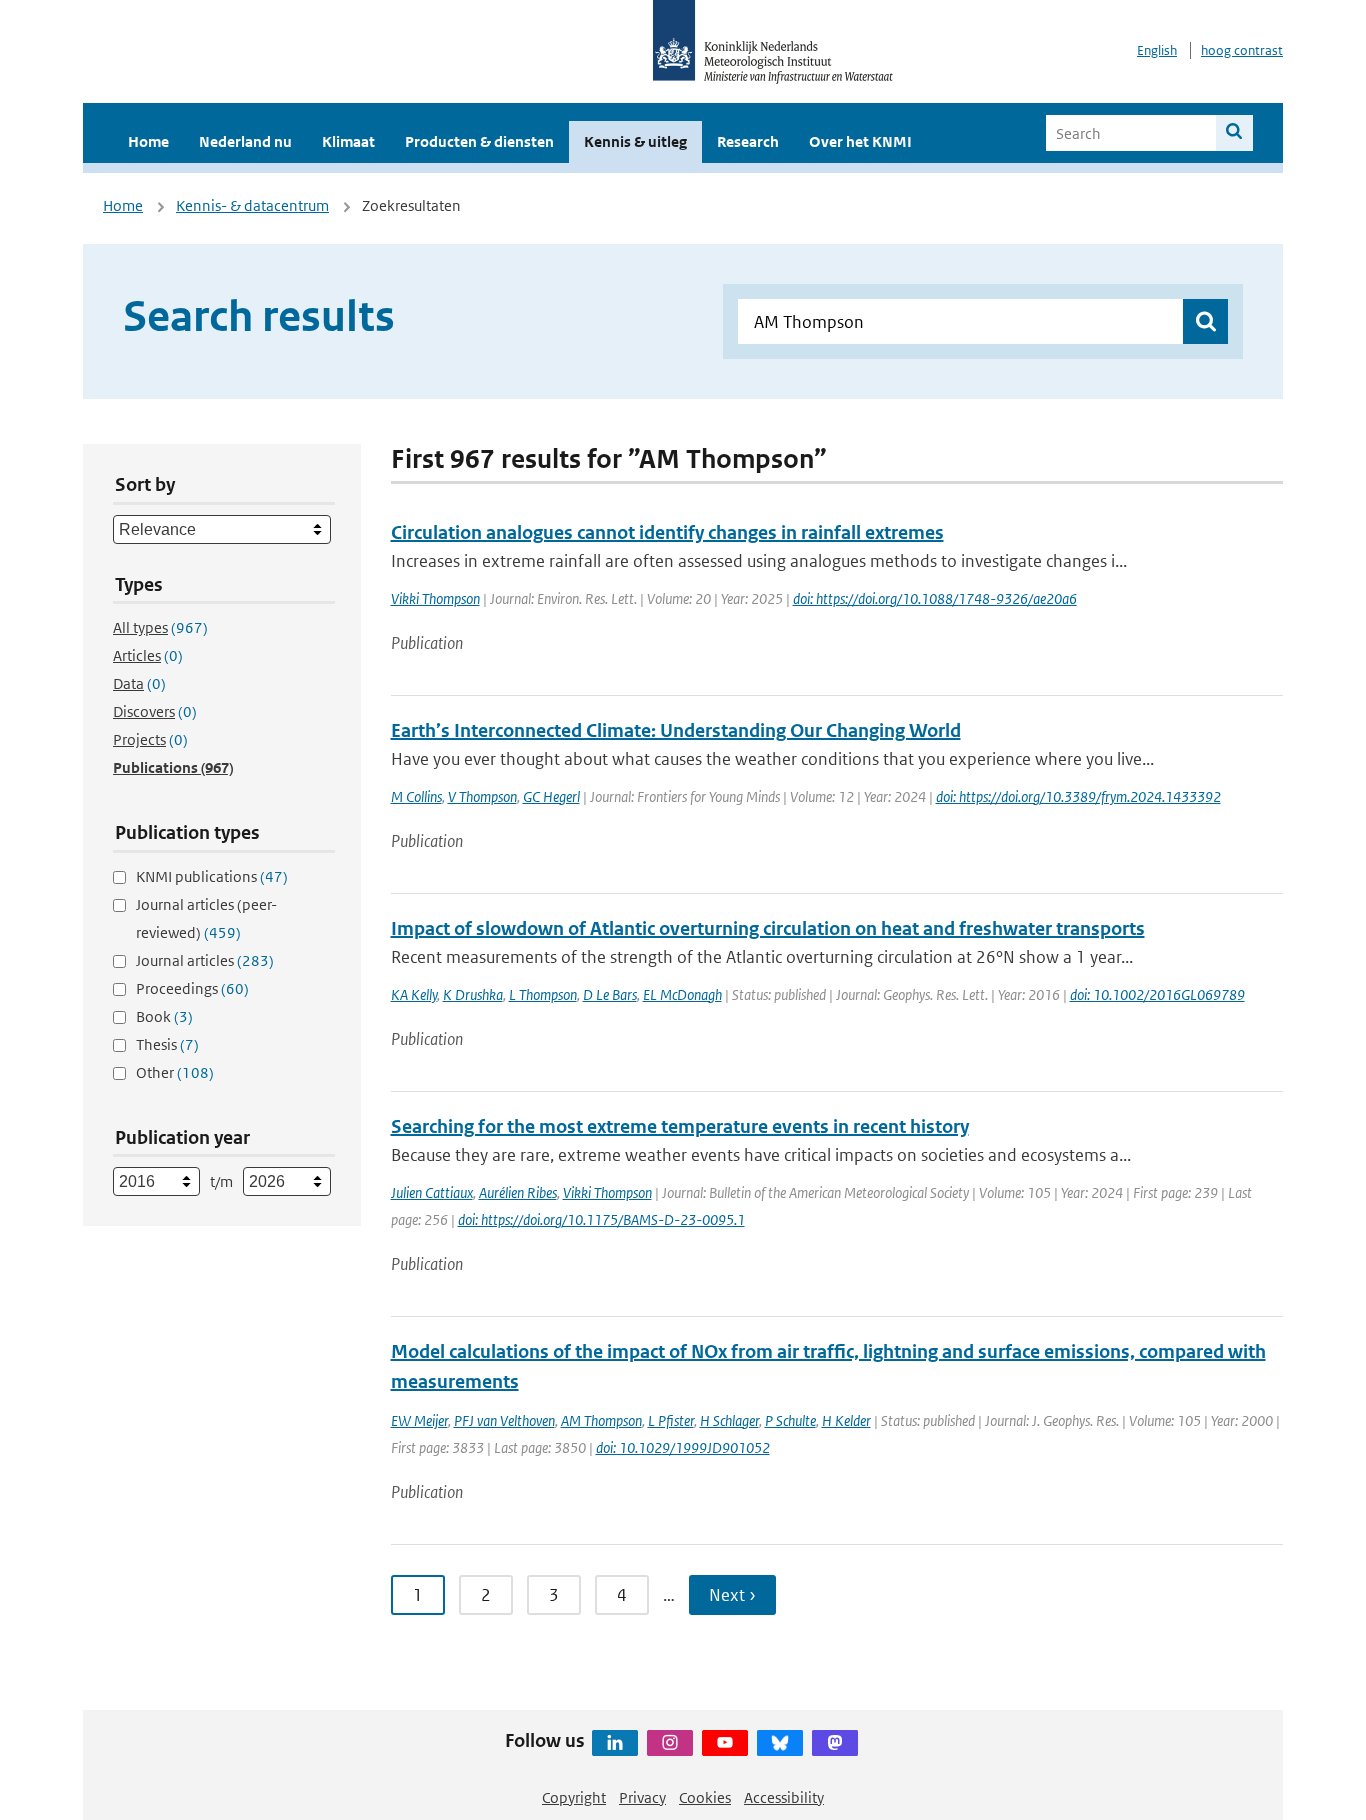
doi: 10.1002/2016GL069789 (1157, 994)
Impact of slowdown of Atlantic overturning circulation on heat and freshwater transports (768, 928)
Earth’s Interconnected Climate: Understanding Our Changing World (676, 730)
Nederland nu (245, 141)
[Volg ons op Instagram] (670, 1743)
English (1157, 50)
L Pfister (671, 1420)
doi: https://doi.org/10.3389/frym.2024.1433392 (1078, 796)
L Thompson (543, 994)
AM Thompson (601, 1420)
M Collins (416, 796)
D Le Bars (610, 994)
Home (148, 141)
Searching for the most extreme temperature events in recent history (680, 1126)
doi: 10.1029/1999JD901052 (683, 1447)
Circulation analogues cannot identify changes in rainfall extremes (667, 532)
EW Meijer (419, 1420)
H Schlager (729, 1420)
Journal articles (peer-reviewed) (206, 918)
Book (164, 1016)
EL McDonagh (682, 994)
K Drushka (473, 994)
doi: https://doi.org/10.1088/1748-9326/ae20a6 (935, 598)
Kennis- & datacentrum (252, 205)
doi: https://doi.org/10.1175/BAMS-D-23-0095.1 (601, 1219)
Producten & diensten (479, 141)
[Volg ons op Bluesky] (780, 1743)
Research (748, 141)
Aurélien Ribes (518, 1192)
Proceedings (192, 988)
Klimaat (348, 141)
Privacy (642, 1797)
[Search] (1234, 133)
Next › (732, 1595)
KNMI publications (212, 876)
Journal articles (205, 960)
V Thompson (482, 796)
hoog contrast (1242, 50)
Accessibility (784, 1797)
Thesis (167, 1044)
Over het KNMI (860, 141)
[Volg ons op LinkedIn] (615, 1743)
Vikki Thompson (435, 598)
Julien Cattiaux (432, 1192)
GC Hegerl (551, 796)
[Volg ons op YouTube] (725, 1743)
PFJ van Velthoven (504, 1420)
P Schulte (790, 1420)
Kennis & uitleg (635, 141)
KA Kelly (414, 994)
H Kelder (846, 1420)
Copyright (574, 1797)
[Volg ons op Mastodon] (835, 1743)
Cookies (705, 1797)
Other (175, 1072)
